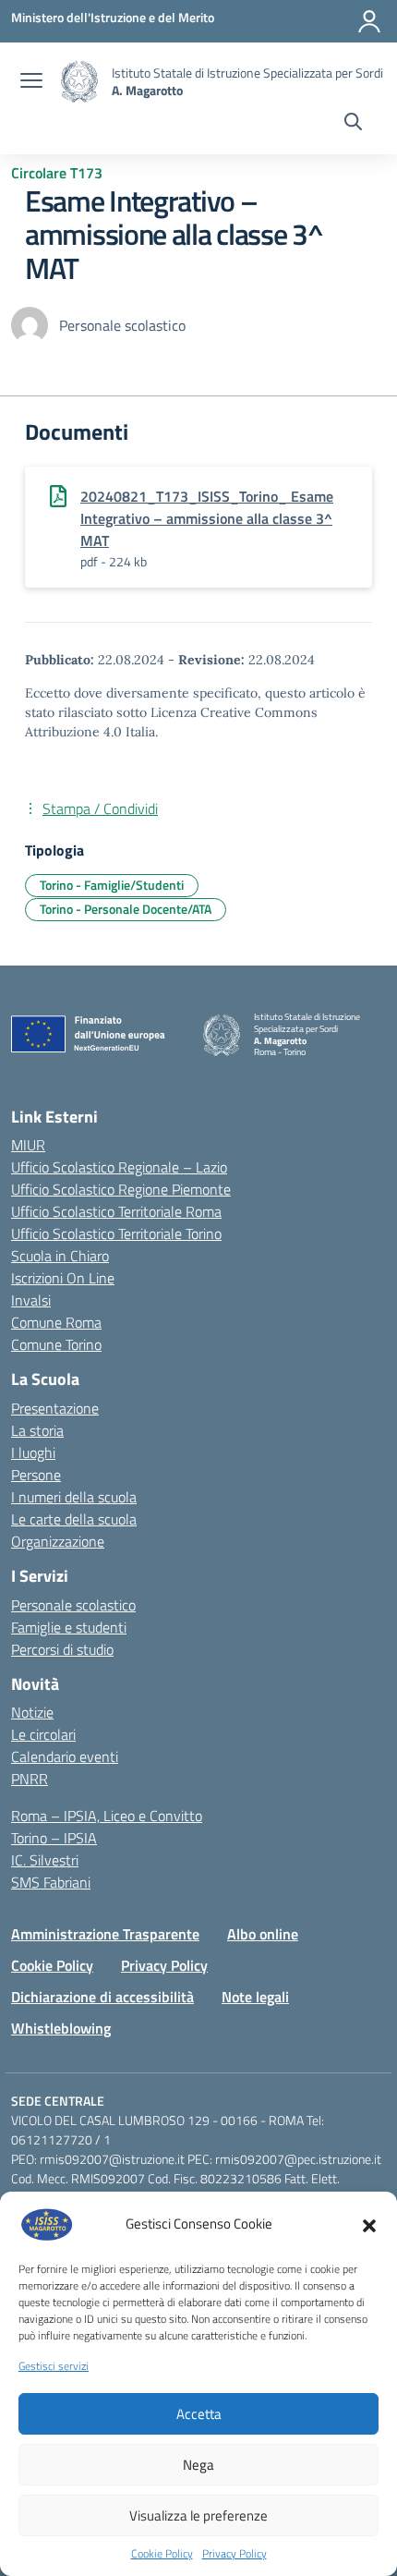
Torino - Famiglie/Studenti (112, 885)
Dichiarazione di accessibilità (102, 1997)
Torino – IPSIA (54, 1838)
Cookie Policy (162, 2554)
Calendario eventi (65, 1756)
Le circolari (43, 1734)
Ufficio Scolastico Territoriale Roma (116, 1211)
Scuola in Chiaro (60, 1256)
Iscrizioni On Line (63, 1278)
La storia (37, 1430)
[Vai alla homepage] (79, 82)
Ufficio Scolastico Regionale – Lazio (119, 1167)
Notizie (32, 1712)
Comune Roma (56, 1322)
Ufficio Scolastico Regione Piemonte (121, 1189)
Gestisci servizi (54, 2366)
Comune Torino (56, 1344)
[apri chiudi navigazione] (31, 82)
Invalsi (31, 1300)
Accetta (199, 2414)
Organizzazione (58, 1541)
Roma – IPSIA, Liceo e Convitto (107, 1816)
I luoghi (33, 1452)
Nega (198, 2465)
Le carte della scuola (74, 1519)
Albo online (263, 1934)
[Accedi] (369, 21)
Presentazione (55, 1408)
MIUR (28, 1145)
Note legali (255, 1997)
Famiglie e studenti (69, 1627)
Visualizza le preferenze (198, 2515)
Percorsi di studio (62, 1649)
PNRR (30, 1779)
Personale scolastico (73, 1605)
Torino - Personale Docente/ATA (126, 909)
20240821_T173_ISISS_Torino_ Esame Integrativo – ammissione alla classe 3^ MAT (207, 518)
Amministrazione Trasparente (105, 1934)
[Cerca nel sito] (353, 124)
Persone (36, 1475)
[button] (369, 2224)
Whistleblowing (61, 2028)
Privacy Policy (235, 2554)
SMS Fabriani (51, 1882)
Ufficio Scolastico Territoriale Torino (116, 1233)
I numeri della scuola (74, 1497)
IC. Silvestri (45, 1860)
